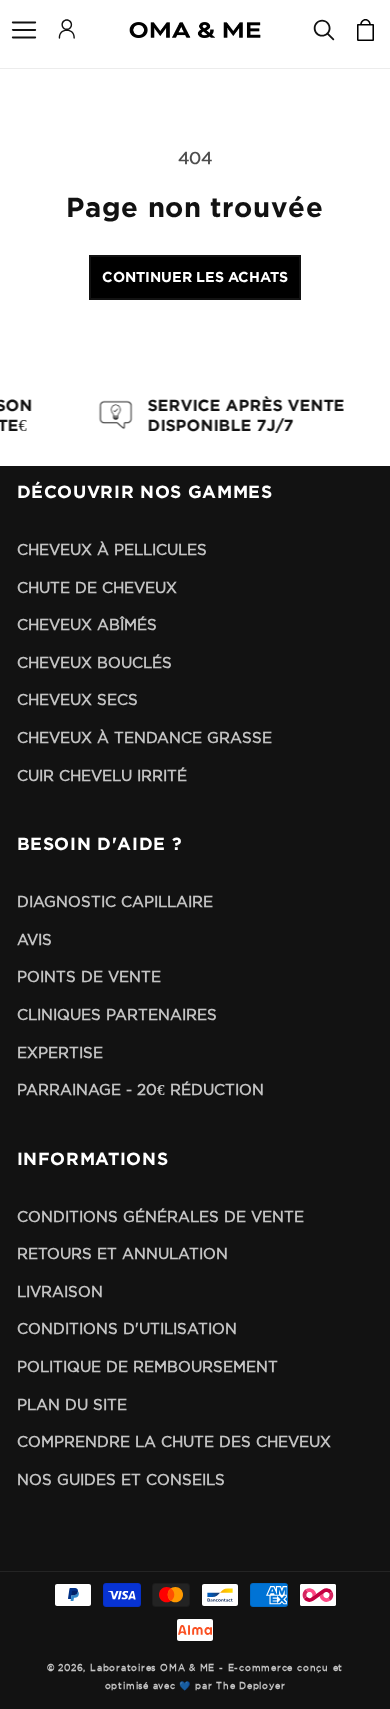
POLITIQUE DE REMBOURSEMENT (147, 1366)
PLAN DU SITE (72, 1404)
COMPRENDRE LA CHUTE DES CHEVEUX (174, 1441)
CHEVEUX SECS (77, 699)
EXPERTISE (60, 1052)
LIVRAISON (60, 1291)
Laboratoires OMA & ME (152, 1668)
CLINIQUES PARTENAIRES (117, 1014)
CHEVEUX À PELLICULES (112, 549)
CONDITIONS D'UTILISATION (127, 1328)
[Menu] (24, 30)
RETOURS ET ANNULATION (122, 1253)
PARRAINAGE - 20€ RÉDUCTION (140, 1089)
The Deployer (250, 1686)
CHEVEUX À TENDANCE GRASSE (144, 737)
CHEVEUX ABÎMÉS (87, 624)
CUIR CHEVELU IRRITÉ (102, 775)
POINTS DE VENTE (89, 976)
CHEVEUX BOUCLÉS (94, 662)
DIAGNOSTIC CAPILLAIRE (115, 901)
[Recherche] (324, 30)
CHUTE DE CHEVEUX (97, 587)
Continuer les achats (195, 276)
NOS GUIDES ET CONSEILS (121, 1479)
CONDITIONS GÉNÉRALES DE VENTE (160, 1216)
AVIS (34, 939)
